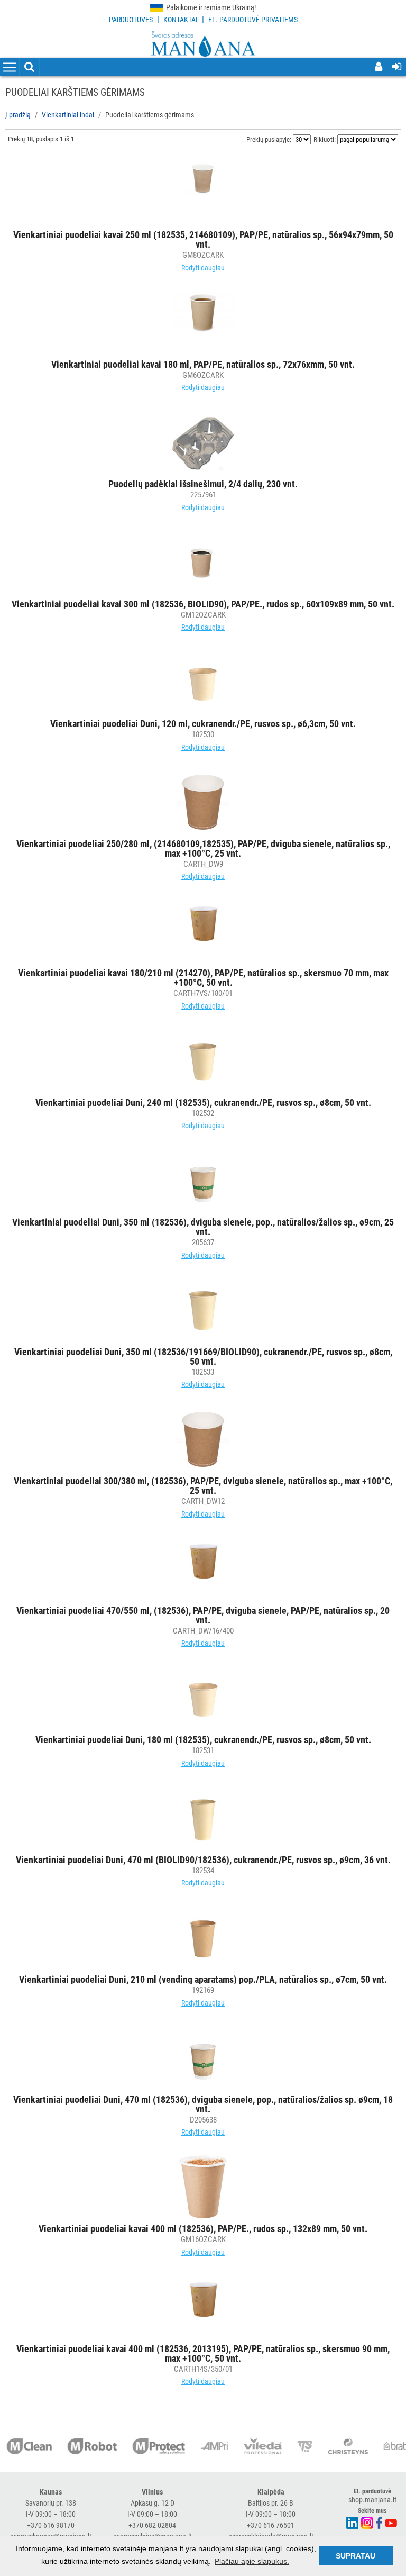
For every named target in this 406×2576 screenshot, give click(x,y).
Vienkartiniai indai (68, 115)
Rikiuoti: (325, 139)
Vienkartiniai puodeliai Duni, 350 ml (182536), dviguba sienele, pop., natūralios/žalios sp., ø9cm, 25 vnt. (203, 1227)
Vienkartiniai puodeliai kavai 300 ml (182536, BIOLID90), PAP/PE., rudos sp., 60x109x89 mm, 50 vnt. (203, 604)
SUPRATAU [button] (356, 2556)
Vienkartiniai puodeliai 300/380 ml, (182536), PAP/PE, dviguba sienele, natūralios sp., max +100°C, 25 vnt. (203, 1486)
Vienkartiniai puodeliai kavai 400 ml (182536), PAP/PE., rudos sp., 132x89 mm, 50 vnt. (203, 2229)
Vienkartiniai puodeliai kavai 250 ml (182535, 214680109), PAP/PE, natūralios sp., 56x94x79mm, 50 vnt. (203, 239)
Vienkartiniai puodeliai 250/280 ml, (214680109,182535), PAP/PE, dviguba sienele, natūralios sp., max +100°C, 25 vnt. (203, 849)
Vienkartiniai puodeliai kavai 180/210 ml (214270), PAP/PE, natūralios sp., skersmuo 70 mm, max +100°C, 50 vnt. (203, 978)
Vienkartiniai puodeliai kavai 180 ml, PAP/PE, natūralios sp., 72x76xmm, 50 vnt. (203, 364)
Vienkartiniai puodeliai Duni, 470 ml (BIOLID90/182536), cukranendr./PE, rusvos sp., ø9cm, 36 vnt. (203, 1860)
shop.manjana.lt (372, 2500)
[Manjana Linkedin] (353, 2522)
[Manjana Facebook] (380, 2522)
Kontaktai (181, 20)
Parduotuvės (131, 20)
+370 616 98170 (51, 2525)
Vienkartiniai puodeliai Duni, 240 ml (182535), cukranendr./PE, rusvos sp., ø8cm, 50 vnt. (203, 1103)
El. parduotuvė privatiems (253, 20)
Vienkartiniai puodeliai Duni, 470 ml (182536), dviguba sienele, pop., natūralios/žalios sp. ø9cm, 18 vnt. (203, 2104)
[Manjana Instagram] (368, 2522)
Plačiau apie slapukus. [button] (252, 2561)
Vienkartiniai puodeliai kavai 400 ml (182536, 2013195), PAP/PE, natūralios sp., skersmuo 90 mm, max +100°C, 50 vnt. (203, 2353)
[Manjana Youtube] (391, 2522)
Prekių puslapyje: (269, 139)
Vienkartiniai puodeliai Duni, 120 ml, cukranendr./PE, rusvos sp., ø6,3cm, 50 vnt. (203, 724)
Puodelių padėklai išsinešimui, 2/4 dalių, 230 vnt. (203, 484)
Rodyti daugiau (203, 268)
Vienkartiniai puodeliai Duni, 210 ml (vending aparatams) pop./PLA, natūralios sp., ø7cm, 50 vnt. (203, 1979)
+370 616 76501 (271, 2525)
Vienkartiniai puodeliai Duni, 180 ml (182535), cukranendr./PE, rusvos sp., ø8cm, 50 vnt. (203, 1740)
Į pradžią (18, 115)
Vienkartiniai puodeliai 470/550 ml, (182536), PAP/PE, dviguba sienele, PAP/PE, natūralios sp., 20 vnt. (203, 1615)
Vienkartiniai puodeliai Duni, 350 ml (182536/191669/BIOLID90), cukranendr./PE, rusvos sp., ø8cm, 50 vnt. (203, 1357)
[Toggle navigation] (10, 68)
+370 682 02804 (152, 2525)
